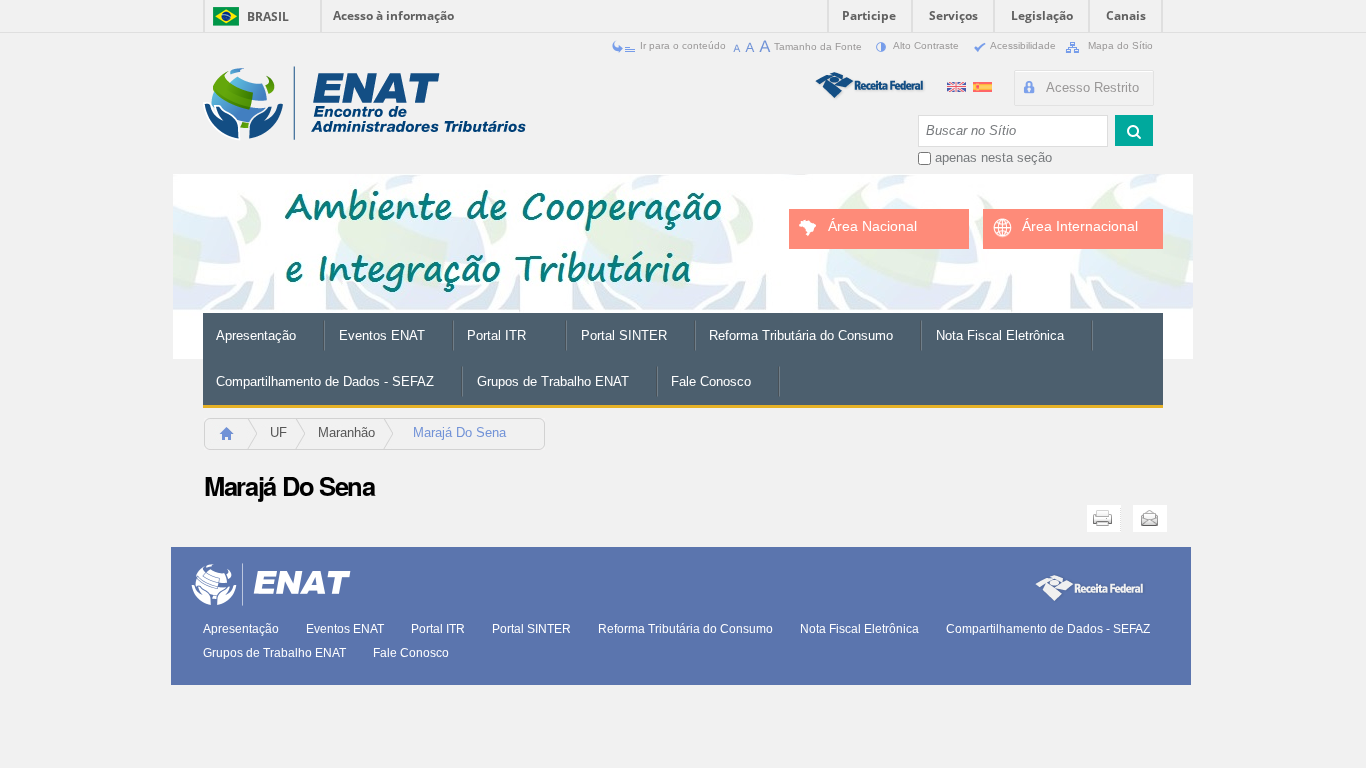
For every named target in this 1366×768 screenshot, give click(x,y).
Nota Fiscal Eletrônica (1000, 335)
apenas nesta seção (993, 157)
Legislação (1042, 15)
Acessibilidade (1023, 45)
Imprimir (1104, 518)
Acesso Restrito (1092, 87)
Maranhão (346, 432)
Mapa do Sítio (1119, 45)
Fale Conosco (711, 381)
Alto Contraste (926, 45)
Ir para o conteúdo (683, 45)
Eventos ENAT (382, 335)
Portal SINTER (624, 335)
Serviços (953, 15)
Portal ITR (496, 335)
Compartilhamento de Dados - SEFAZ (325, 381)
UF (278, 432)
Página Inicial (235, 439)
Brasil (268, 16)
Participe (869, 15)
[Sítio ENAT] (364, 103)
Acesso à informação (393, 15)
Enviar (1150, 518)
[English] (958, 84)
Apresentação (256, 335)
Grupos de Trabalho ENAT (553, 381)
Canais (1126, 15)
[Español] (982, 84)
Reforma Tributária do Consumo (801, 335)
